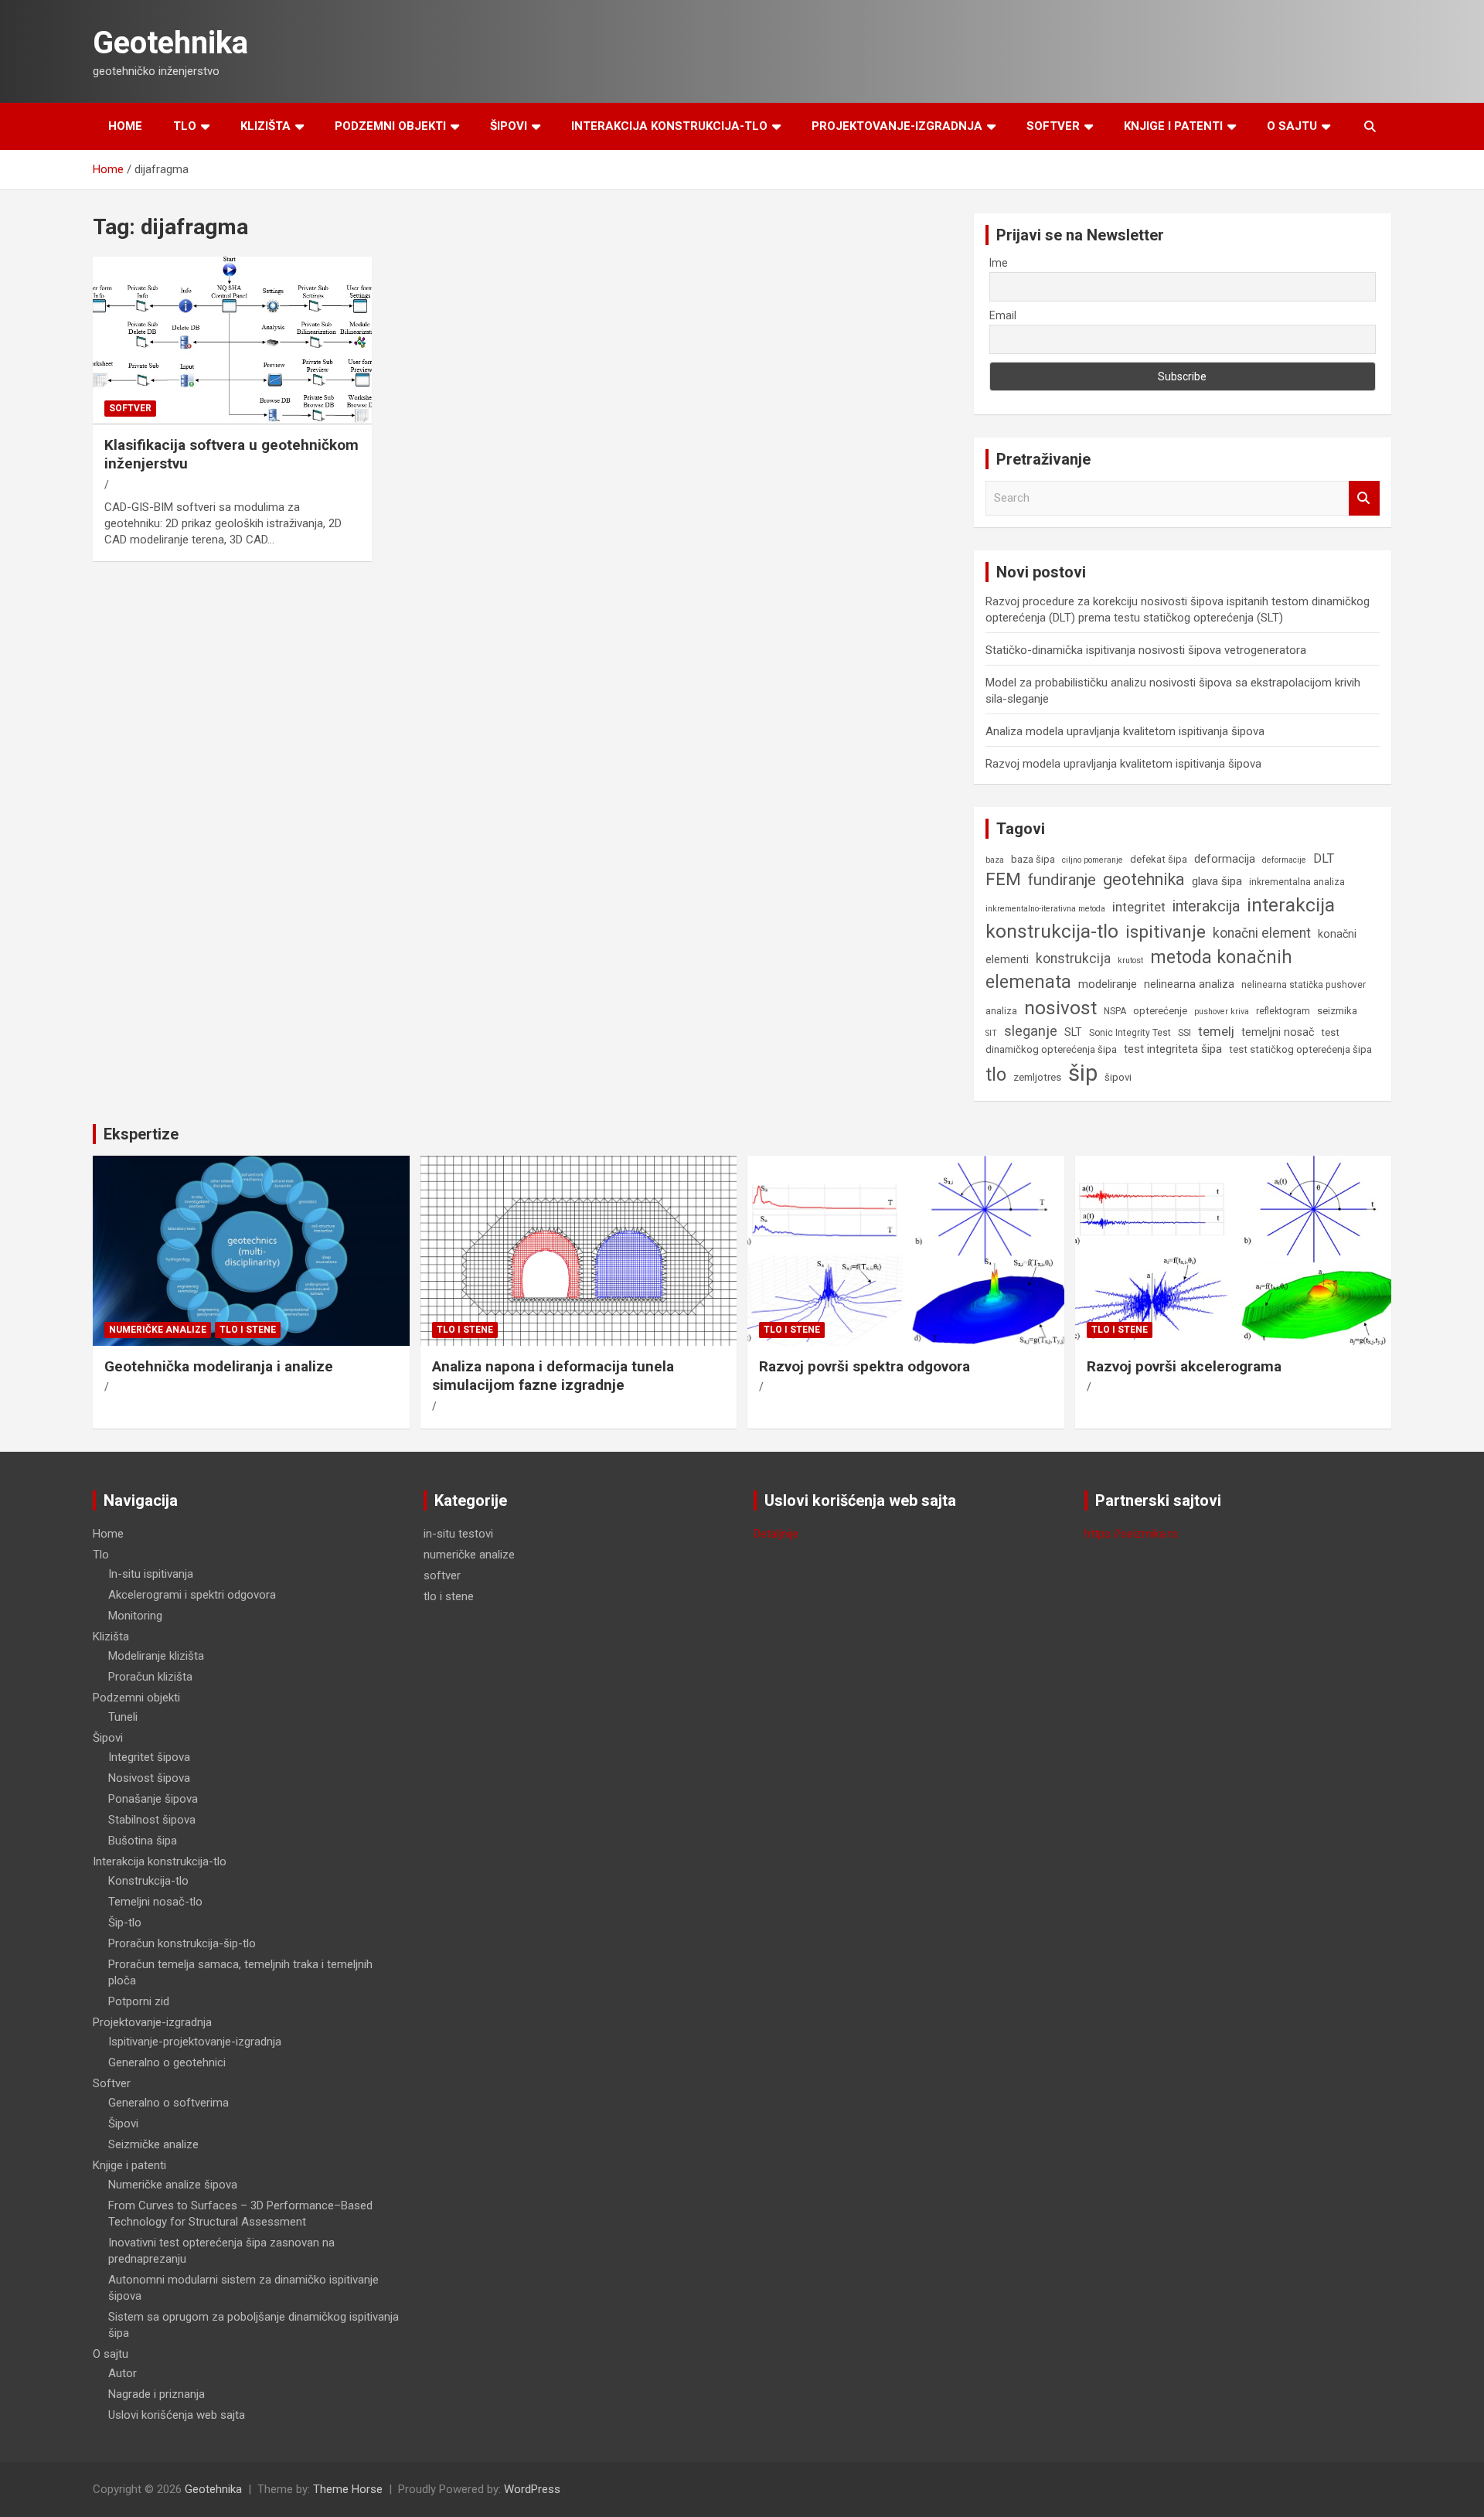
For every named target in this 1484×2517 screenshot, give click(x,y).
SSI (1184, 1033)
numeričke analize (158, 1330)
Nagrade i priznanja (157, 2394)
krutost (1130, 960)
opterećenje (1160, 1011)
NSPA (1115, 1011)
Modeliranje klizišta (156, 1656)
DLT (1324, 858)
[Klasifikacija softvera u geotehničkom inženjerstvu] (232, 341)
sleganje (1031, 1031)
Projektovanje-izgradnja (897, 126)
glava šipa (1217, 881)
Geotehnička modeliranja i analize (219, 1366)
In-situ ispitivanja (151, 1574)
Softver (1053, 126)
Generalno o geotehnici (167, 2062)
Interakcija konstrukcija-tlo (669, 126)
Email (1003, 315)
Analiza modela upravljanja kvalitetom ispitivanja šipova (1125, 731)
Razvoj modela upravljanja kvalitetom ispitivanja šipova (1123, 764)
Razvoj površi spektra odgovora (865, 1366)
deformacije (1284, 860)
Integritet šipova (149, 1757)
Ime (999, 263)
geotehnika (1144, 879)
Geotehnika (170, 43)
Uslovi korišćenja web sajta (177, 2415)
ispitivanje (1166, 932)
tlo (996, 1075)
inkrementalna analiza (1297, 882)
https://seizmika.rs (1131, 1534)
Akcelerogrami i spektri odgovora (192, 1595)
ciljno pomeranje (1093, 860)
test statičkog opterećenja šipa (1300, 1049)
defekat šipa (1159, 859)
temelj (1216, 1031)
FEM (1003, 879)
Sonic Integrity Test (1130, 1033)
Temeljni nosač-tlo (155, 1902)
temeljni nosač (1278, 1032)
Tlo (185, 126)
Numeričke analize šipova (173, 2185)
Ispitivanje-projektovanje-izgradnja (195, 2042)
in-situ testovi (458, 1534)
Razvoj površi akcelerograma (1184, 1366)
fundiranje (1062, 880)
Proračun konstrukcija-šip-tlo (182, 1943)
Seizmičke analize (153, 2144)
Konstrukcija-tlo (148, 1881)
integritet (1139, 907)
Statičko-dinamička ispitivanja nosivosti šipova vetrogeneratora (1146, 650)
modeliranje (1108, 984)
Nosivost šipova (149, 1778)
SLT (1073, 1032)
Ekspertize (141, 1134)
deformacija (1225, 859)
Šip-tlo (125, 1923)
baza (995, 860)
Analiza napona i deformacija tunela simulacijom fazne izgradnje (553, 1376)
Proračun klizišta (150, 1677)
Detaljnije (776, 1534)
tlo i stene (248, 1330)
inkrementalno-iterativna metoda (1045, 909)
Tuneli (123, 1717)
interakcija (1206, 906)
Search (1364, 498)
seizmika (1337, 1011)
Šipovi (509, 126)
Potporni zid (139, 2001)
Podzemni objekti (390, 126)
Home (125, 126)
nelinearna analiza (1189, 984)
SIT (991, 1033)
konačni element (1262, 933)
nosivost (1060, 1008)
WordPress (532, 2489)
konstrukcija (1073, 959)
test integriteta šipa (1173, 1049)
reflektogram (1283, 1011)
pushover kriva (1222, 1012)
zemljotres (1037, 1077)
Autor (123, 2373)
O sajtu (1292, 126)
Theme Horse (348, 2489)
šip (1083, 1073)
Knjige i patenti (1173, 126)
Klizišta (265, 126)
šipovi (1118, 1077)
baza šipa (1033, 859)
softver (130, 408)
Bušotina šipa (143, 1841)
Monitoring (135, 1616)
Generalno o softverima (168, 2103)
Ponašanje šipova (153, 1799)
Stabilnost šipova (152, 1820)
